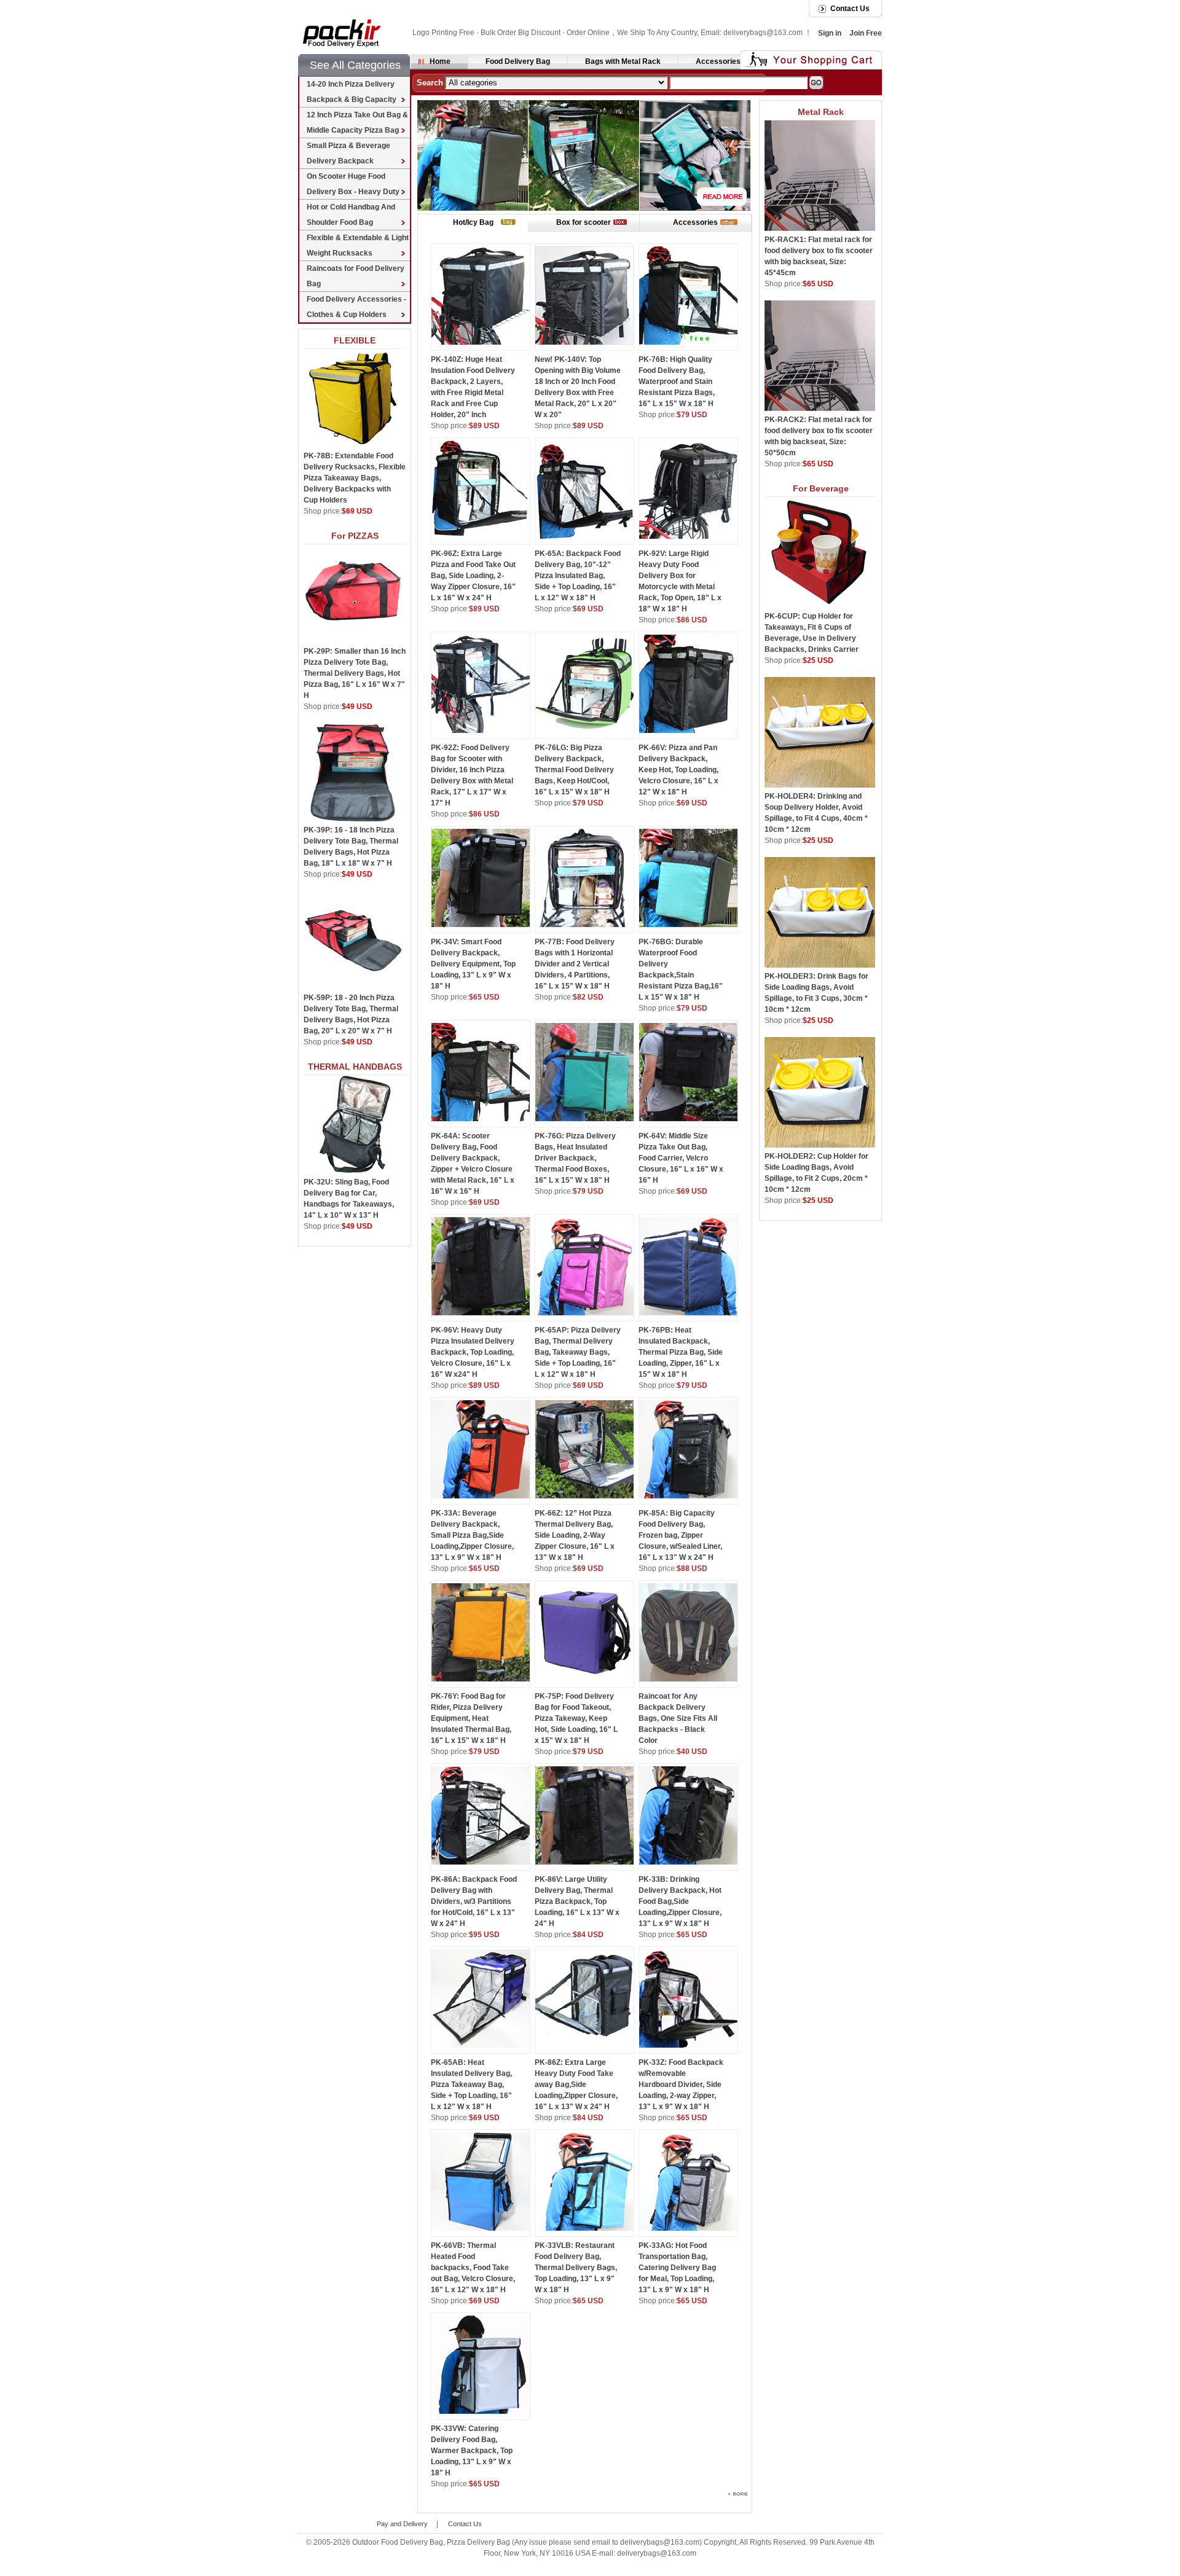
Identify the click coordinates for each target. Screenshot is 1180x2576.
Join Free (866, 33)
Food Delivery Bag (518, 61)
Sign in (830, 33)
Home (440, 61)
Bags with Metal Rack (623, 61)
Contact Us (850, 9)
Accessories (718, 61)
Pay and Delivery (402, 2524)
